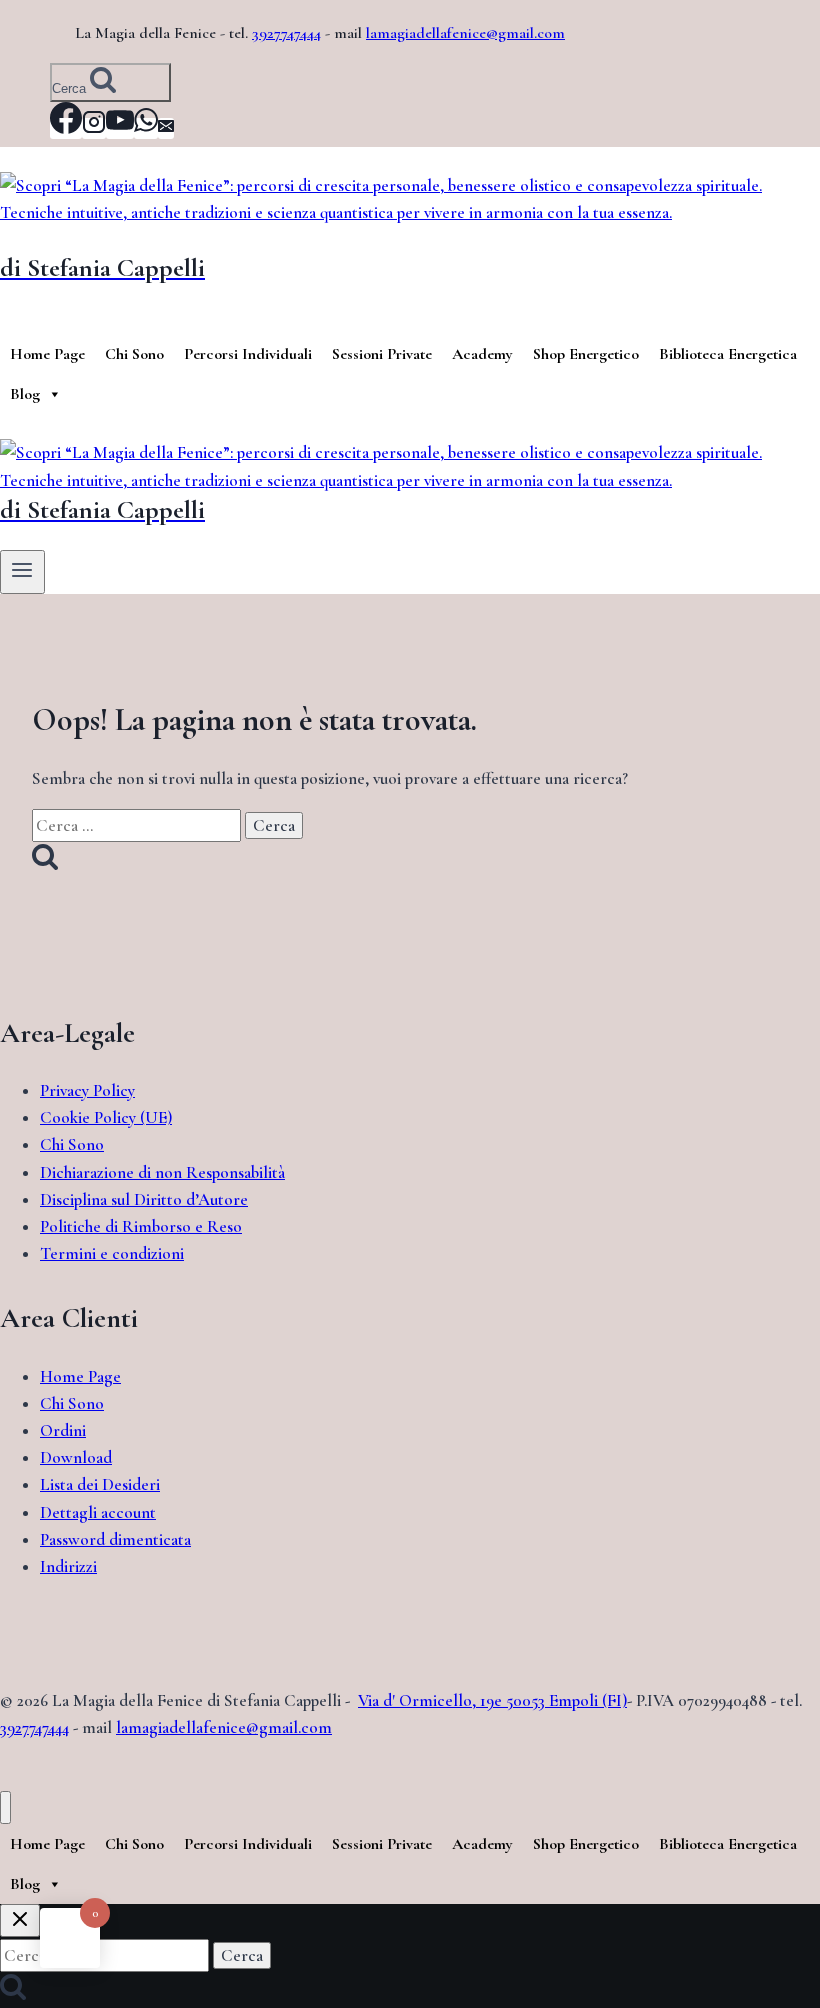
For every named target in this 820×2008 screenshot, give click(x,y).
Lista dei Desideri (100, 1484)
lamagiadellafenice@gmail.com (465, 33)
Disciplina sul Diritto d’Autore (144, 1199)
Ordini (63, 1430)
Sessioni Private (382, 354)
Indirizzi (68, 1566)
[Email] (166, 128)
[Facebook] (66, 128)
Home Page (47, 354)
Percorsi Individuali (248, 354)
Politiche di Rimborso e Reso (141, 1226)
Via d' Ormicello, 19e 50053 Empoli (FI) (492, 1700)
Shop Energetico (586, 354)
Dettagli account (98, 1512)
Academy (482, 354)
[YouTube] (120, 128)
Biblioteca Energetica (728, 354)
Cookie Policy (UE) (106, 1117)
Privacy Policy (87, 1090)
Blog (25, 394)
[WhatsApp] (146, 128)
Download (76, 1457)
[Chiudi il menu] (5, 1807)
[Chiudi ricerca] (20, 1920)
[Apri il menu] (22, 572)
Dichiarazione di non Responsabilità (162, 1172)
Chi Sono (134, 354)
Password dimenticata (115, 1539)
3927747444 (286, 33)
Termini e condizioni (112, 1253)
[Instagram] (94, 128)
